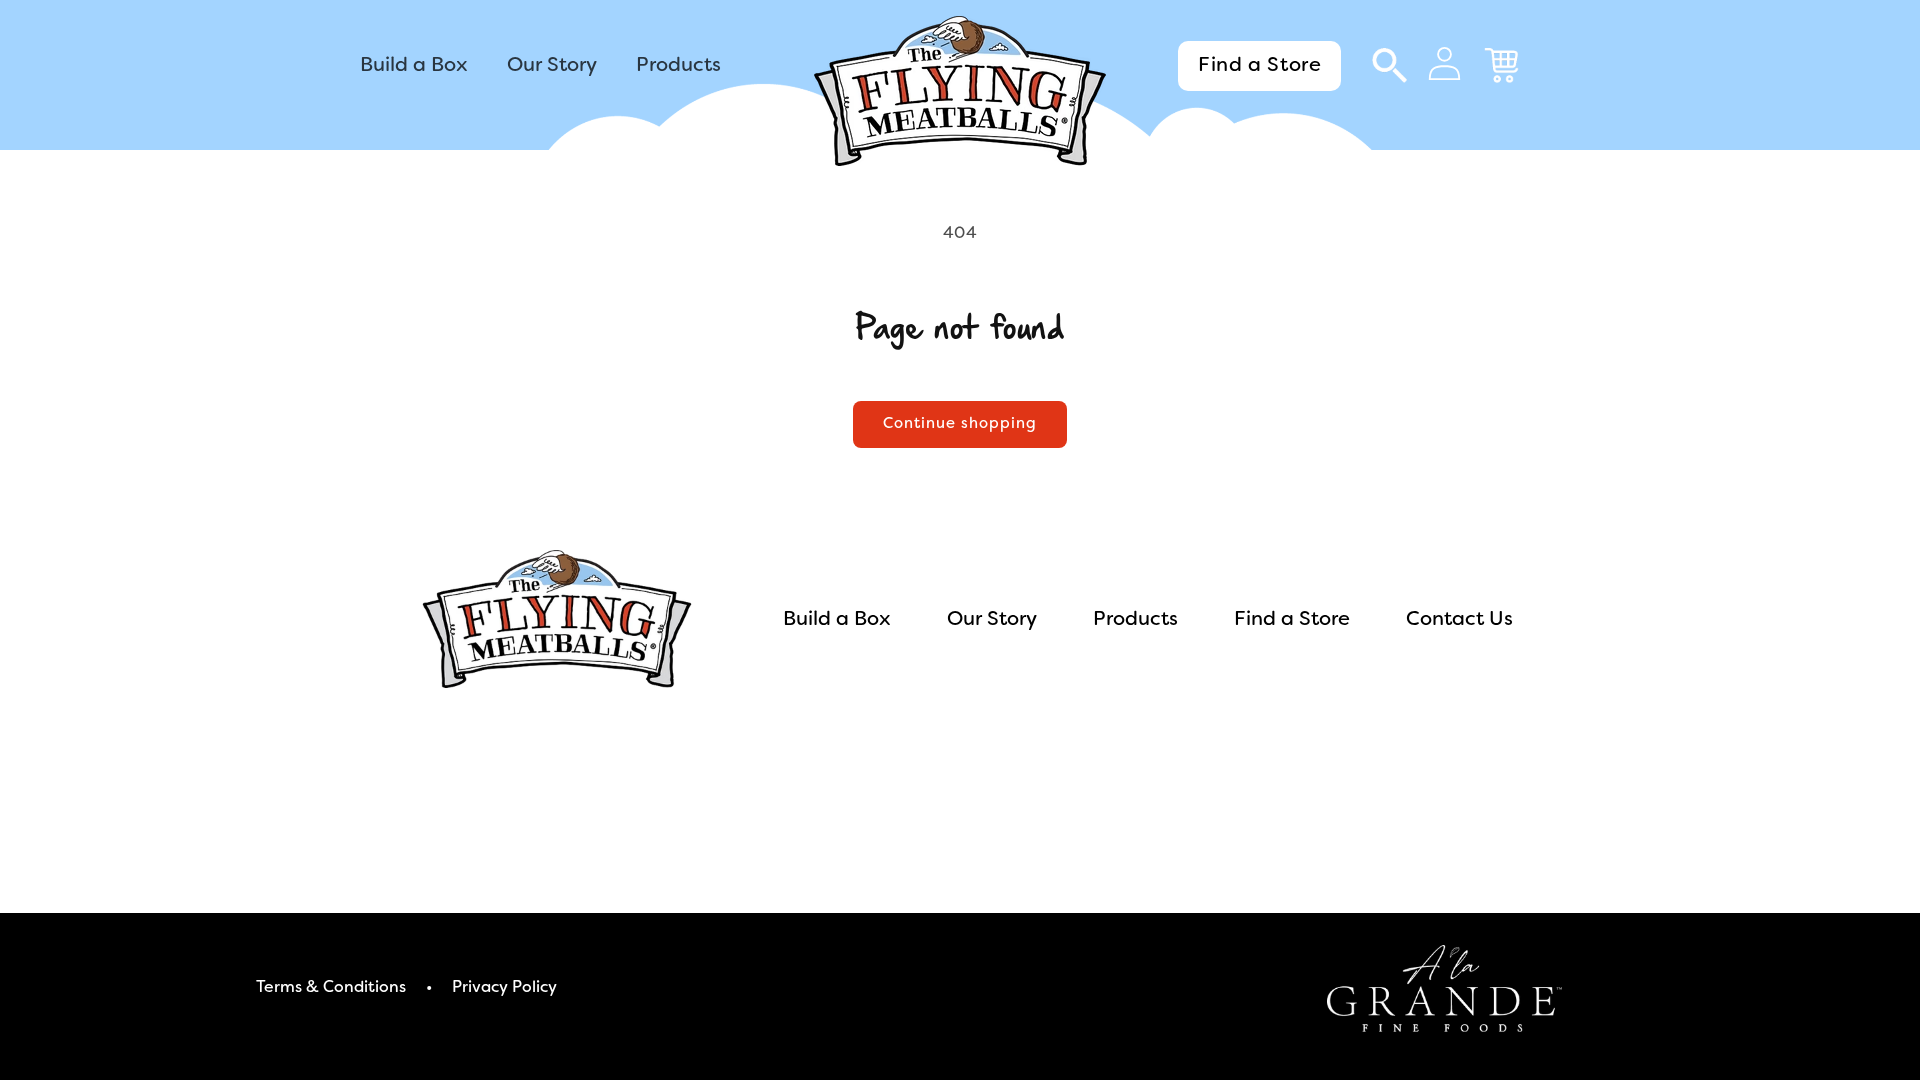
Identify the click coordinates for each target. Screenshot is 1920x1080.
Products (1135, 620)
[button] (1388, 66)
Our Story (992, 620)
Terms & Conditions (331, 988)
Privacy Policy (504, 988)
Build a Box (837, 620)
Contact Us (1459, 620)
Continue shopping (960, 424)
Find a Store (1259, 66)
